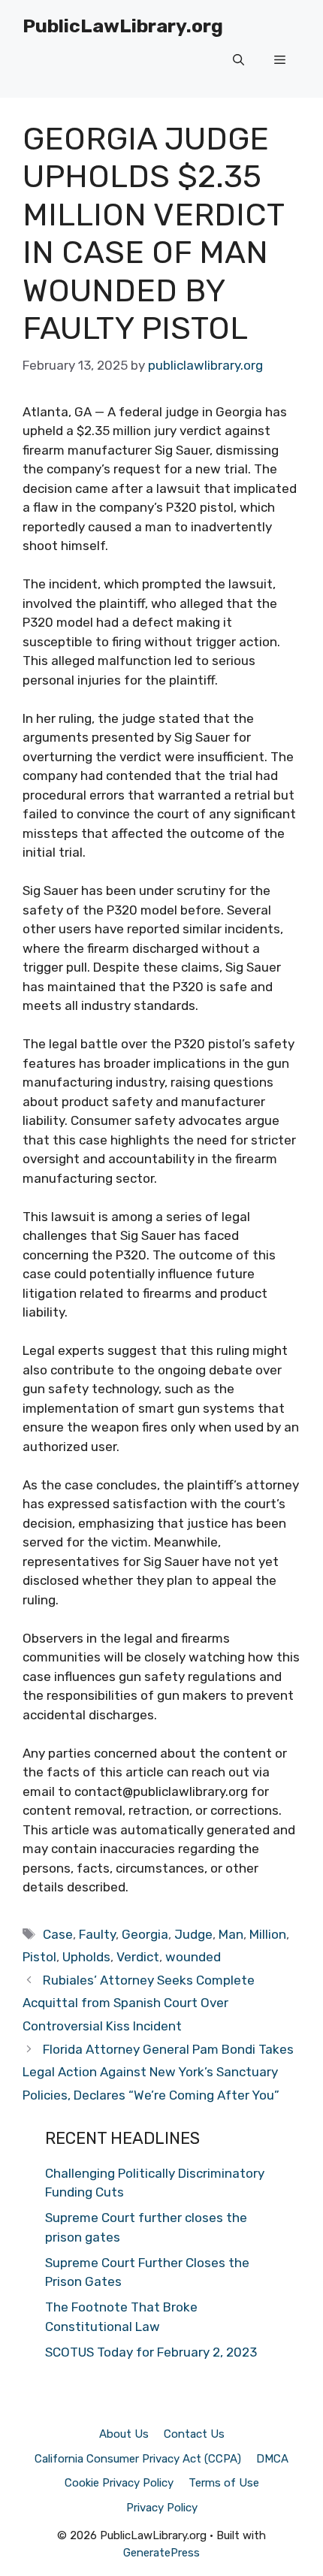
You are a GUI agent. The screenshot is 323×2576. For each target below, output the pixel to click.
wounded (193, 1957)
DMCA (272, 2459)
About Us (124, 2434)
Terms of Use (224, 2483)
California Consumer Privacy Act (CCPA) (138, 2459)
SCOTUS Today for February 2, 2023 (151, 2352)
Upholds (86, 1957)
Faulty (97, 1934)
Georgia (145, 1934)
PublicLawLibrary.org (123, 26)
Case (58, 1934)
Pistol (39, 1957)
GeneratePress (161, 2553)
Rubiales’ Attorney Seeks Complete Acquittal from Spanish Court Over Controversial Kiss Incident (139, 2003)
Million (268, 1934)
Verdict (138, 1957)
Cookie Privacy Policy (119, 2483)
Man (231, 1934)
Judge (193, 1934)
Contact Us (194, 2434)
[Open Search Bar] (238, 60)
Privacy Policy (162, 2508)
